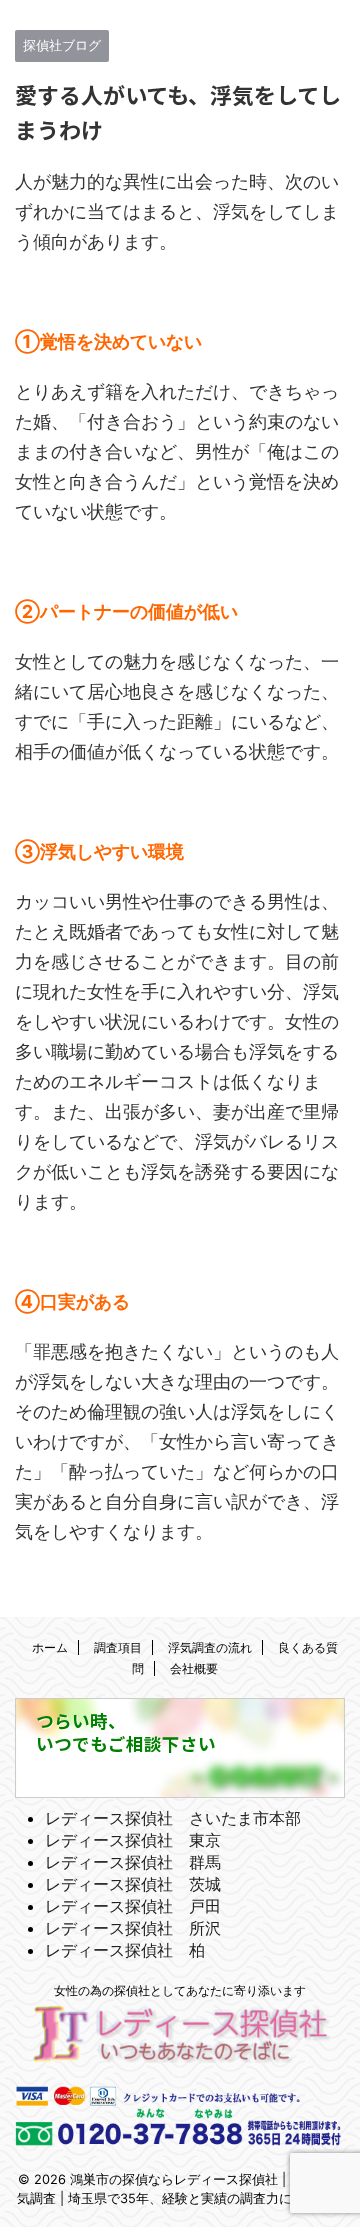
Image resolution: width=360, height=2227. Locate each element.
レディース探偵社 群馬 (133, 1862)
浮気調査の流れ (210, 1647)
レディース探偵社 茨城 (133, 1884)
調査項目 (118, 1647)
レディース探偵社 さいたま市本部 (173, 1818)
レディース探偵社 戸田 (133, 1906)
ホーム (50, 1647)
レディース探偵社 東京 (133, 1840)
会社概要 (194, 1668)
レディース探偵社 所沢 (133, 1928)
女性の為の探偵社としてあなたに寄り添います (180, 1990)
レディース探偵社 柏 (125, 1950)
